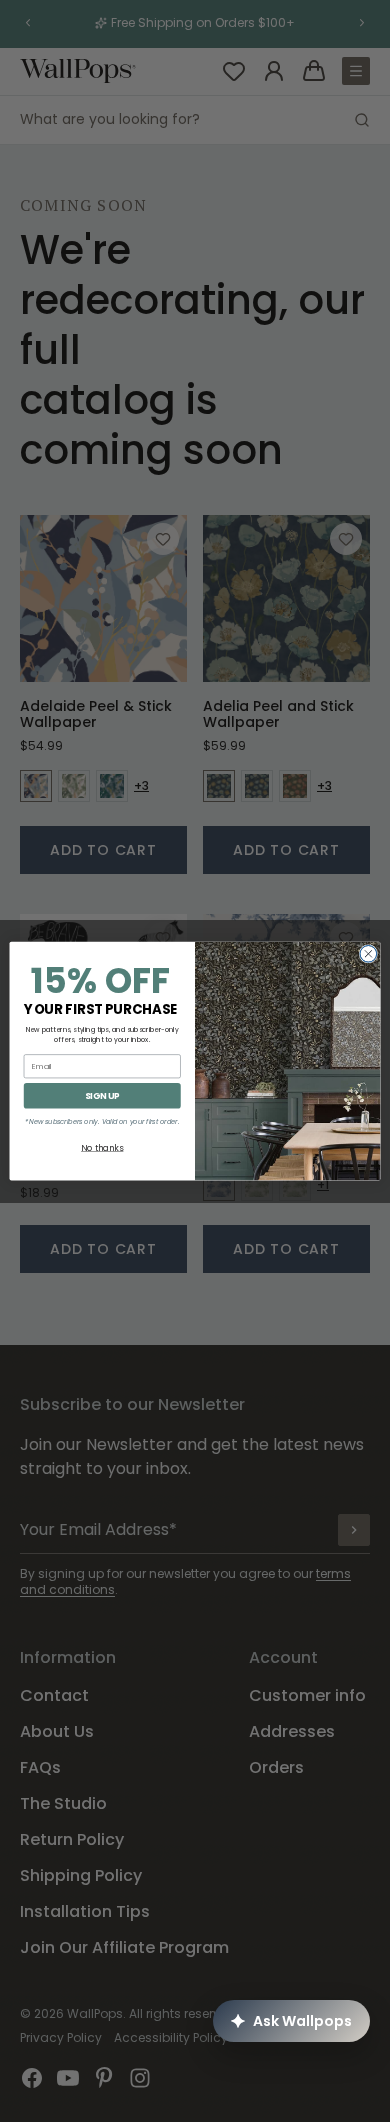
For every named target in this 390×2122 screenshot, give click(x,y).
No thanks (102, 1148)
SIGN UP (102, 1095)
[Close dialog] (368, 953)
